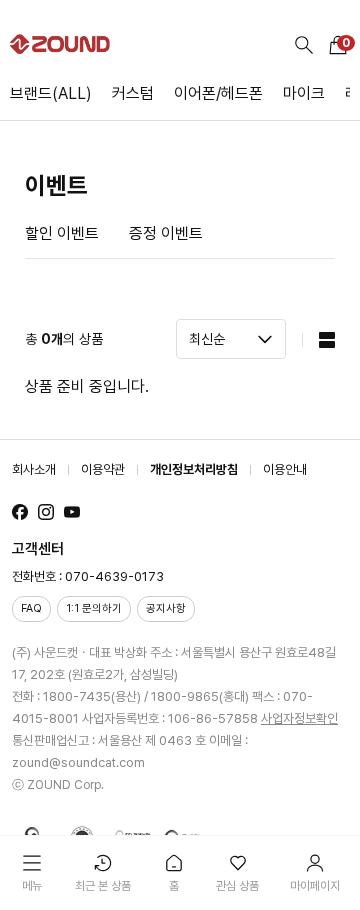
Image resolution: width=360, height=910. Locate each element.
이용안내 (285, 469)
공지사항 (166, 608)
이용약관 (103, 469)
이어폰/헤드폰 (218, 93)
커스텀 (133, 93)
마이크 (304, 93)
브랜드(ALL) (51, 93)
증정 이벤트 (166, 233)
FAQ (31, 608)
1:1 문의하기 (94, 608)
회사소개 (34, 469)
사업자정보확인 (299, 718)
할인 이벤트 (62, 233)
